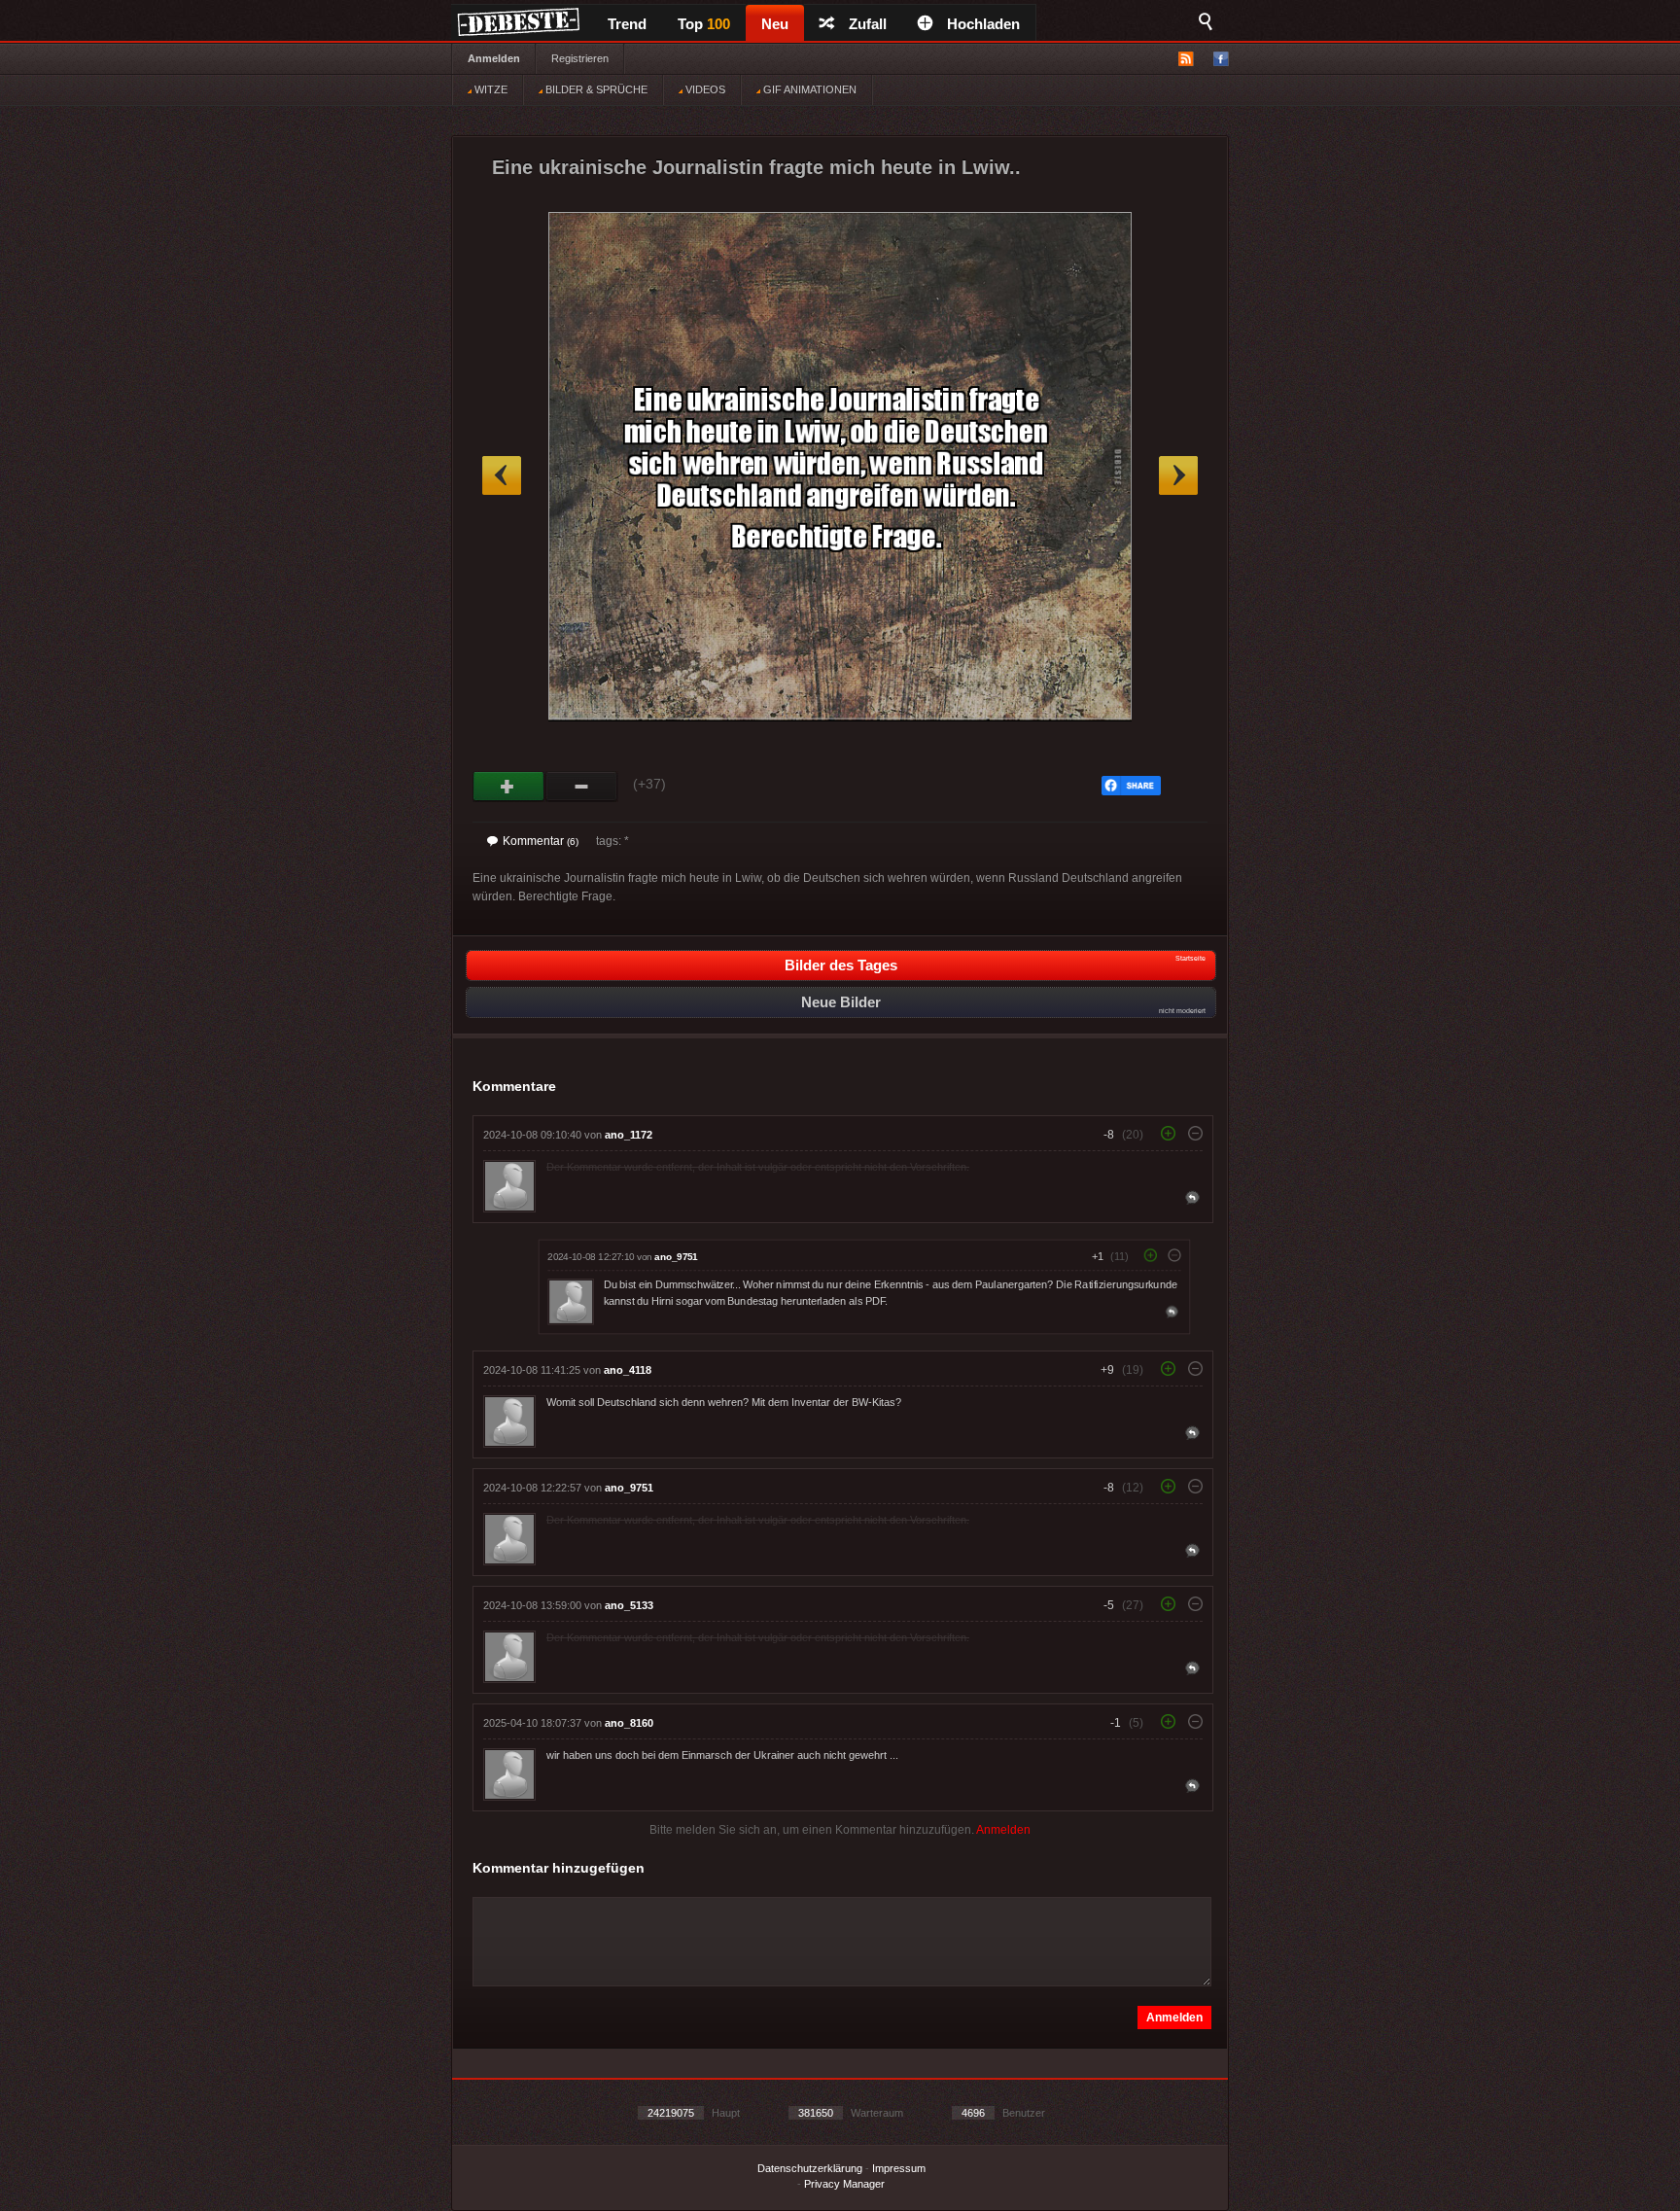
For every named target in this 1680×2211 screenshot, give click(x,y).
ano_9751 (676, 1257)
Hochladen (983, 24)
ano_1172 (629, 1135)
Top (704, 24)
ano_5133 (629, 1605)
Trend (627, 24)
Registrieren (580, 58)
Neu (775, 24)
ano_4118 (628, 1370)
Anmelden (494, 58)
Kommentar (541, 841)
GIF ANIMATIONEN (808, 89)
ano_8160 (629, 1723)
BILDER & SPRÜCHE (595, 89)
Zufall (868, 24)
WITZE (490, 89)
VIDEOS (704, 89)
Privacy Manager (844, 2184)
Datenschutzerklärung (810, 2168)
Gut (509, 787)
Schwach (582, 787)
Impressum (899, 2168)
